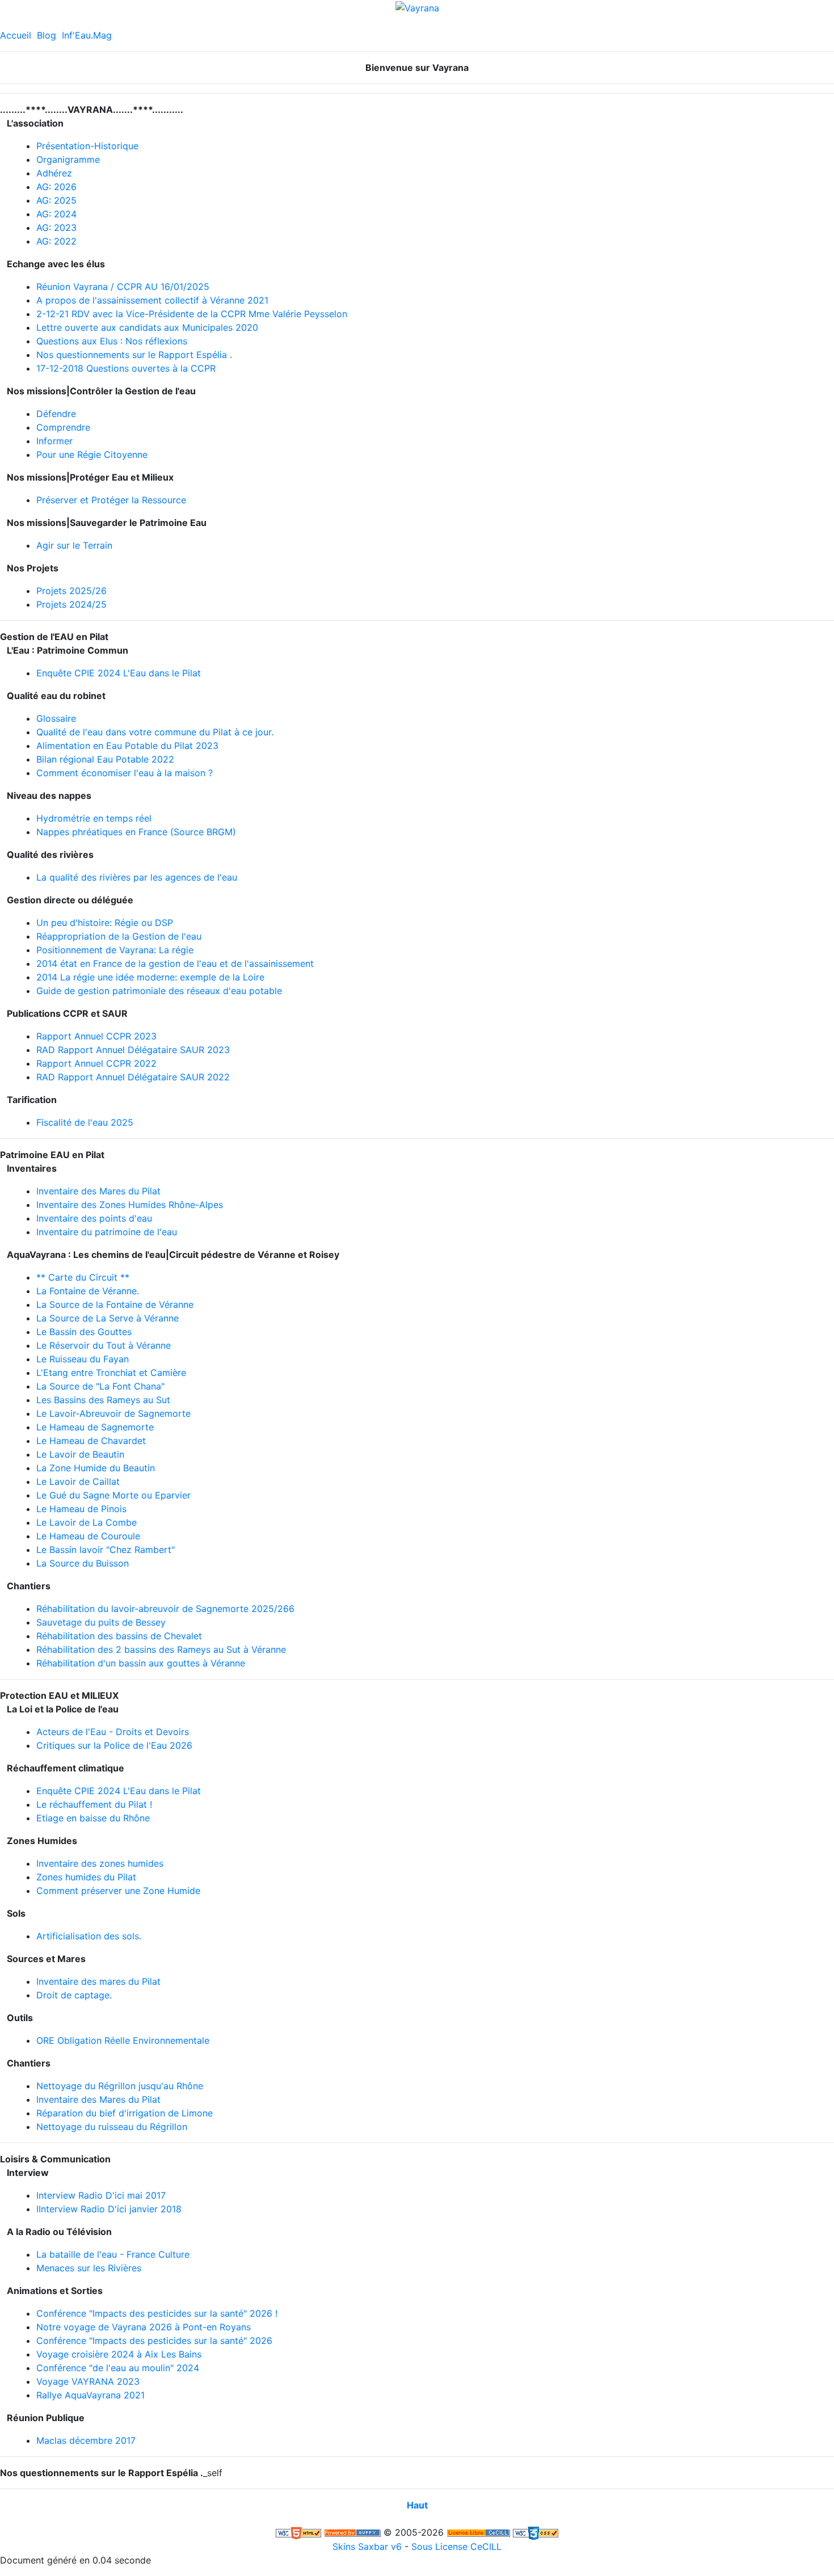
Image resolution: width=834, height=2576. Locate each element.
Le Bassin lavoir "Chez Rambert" (106, 1550)
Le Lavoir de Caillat (78, 1481)
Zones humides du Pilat (86, 1877)
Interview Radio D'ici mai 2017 (101, 2195)
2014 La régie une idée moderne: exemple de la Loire (150, 977)
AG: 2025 (56, 200)
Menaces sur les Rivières (89, 2268)
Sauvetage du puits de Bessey (101, 1622)
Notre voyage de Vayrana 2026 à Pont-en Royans (144, 2327)
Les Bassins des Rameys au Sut (103, 1400)
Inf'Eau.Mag (87, 35)
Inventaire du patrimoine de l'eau (107, 1232)
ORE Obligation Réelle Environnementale (123, 2040)
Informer (54, 441)
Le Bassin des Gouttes (84, 1332)
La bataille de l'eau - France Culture (113, 2254)
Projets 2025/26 (71, 591)
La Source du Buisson (83, 1563)
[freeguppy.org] (352, 2532)
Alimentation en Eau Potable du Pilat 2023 (127, 746)
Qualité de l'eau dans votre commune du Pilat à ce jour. (155, 732)
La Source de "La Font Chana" (100, 1386)
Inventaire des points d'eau (94, 1218)
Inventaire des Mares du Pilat (98, 1191)
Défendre (56, 414)
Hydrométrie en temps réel (94, 818)
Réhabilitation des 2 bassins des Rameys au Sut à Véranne (161, 1649)
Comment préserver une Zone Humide (118, 1891)
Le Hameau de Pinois (81, 1509)
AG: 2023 (56, 228)
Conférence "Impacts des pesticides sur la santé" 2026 (154, 2341)
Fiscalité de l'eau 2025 (85, 1122)
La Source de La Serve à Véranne (108, 1318)
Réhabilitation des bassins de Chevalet (119, 1636)
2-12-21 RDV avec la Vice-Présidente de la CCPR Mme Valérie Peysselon (192, 314)
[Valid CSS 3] (536, 2532)
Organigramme (68, 159)
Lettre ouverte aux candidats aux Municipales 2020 (147, 327)
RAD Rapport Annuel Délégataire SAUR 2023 (133, 1050)
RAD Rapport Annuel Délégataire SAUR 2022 (133, 1077)
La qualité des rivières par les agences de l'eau (137, 877)
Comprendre (63, 427)
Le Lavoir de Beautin (80, 1454)
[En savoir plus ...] (478, 2532)
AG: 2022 (56, 241)
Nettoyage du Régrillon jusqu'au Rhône (120, 2086)
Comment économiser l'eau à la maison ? (125, 773)
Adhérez (54, 173)
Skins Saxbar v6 (367, 2546)
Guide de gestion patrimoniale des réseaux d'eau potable (159, 991)
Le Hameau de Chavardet (91, 1441)
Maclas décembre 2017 (86, 2440)
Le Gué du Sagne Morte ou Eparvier (113, 1495)
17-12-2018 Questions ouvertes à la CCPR (126, 368)
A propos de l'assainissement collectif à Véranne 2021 (152, 300)
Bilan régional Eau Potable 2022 (105, 759)
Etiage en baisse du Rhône (93, 1818)
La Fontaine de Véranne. (88, 1291)
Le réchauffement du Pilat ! (94, 1804)
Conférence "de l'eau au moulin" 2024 (118, 2368)
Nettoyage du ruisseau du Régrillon (112, 2127)
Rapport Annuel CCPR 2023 (96, 1036)
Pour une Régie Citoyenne (92, 454)
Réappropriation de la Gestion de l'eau (119, 936)
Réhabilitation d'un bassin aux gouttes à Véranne (141, 1663)
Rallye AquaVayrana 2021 (90, 2395)
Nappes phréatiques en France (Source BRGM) (136, 832)
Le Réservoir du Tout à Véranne (104, 1345)
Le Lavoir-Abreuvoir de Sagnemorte (113, 1413)
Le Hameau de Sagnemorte (95, 1427)
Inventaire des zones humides (100, 1863)
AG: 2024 (56, 214)
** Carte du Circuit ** (83, 1277)
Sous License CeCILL (456, 2546)
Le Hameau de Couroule (88, 1536)
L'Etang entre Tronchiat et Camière (111, 1373)
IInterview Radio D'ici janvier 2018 (109, 2209)
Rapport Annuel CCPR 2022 (96, 1063)
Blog (47, 35)
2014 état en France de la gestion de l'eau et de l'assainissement (175, 963)
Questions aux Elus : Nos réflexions (112, 341)
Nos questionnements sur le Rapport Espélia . (134, 355)
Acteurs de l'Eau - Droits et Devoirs (113, 1732)
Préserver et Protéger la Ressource (111, 500)
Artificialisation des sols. (89, 1936)
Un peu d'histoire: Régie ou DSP (105, 923)
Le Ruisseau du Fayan (83, 1359)
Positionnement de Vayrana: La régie (115, 950)
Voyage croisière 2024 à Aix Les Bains (119, 2354)
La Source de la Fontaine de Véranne (115, 1304)
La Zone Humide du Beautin (96, 1468)
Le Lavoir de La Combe (87, 1522)
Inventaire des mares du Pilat (98, 1981)
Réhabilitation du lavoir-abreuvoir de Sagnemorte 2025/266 (165, 1609)
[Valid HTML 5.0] (298, 2532)
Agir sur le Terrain (74, 545)
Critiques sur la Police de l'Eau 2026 (114, 1745)
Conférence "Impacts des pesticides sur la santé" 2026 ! (157, 2313)
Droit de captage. (74, 1995)
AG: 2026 (56, 187)
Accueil (16, 35)
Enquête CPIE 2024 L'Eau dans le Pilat (119, 673)
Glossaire (56, 718)
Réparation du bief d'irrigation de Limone (125, 2113)
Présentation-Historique (87, 146)
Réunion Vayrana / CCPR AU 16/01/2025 (123, 287)
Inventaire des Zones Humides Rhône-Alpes (130, 1205)
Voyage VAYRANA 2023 (88, 2381)
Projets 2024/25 (71, 604)
